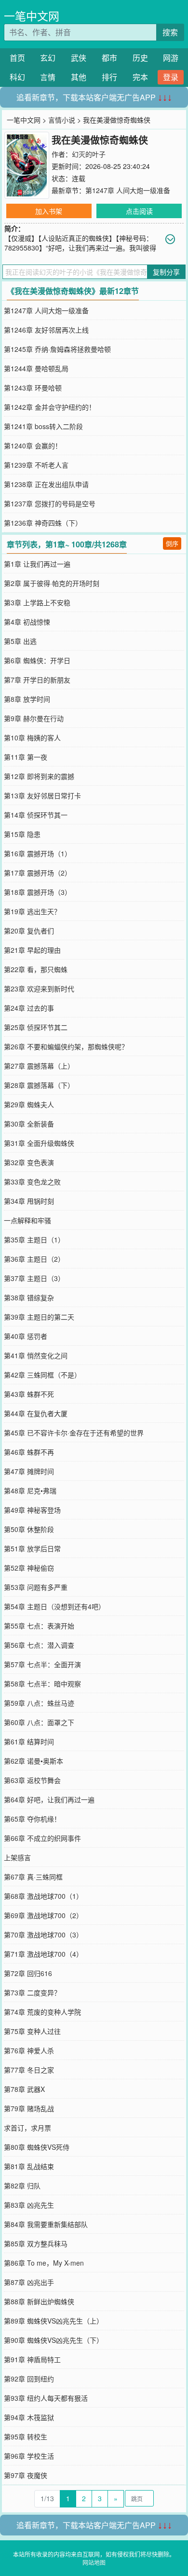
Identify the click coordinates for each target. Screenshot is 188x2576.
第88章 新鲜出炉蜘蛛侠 (39, 2301)
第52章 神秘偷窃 (29, 1568)
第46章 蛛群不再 (29, 1452)
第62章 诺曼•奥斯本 (34, 1761)
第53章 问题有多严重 (36, 1587)
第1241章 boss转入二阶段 (43, 426)
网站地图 (94, 2562)
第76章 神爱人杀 (29, 2050)
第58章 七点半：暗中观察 (42, 1684)
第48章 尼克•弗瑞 (30, 1490)
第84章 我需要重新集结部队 (46, 2224)
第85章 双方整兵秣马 (36, 2243)
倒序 (172, 543)
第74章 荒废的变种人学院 (42, 2012)
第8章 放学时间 (27, 699)
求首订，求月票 (27, 2128)
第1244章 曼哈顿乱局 (36, 368)
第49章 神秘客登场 (32, 1510)
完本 (140, 77)
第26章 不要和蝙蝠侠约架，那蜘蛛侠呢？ (66, 1046)
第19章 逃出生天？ (32, 911)
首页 (17, 58)
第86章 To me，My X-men (44, 2263)
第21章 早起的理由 (32, 950)
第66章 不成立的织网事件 (42, 1838)
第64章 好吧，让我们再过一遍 (49, 1799)
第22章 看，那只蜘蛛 (36, 969)
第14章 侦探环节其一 (36, 815)
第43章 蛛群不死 (29, 1394)
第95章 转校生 (26, 2437)
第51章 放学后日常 (32, 1548)
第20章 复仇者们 (29, 931)
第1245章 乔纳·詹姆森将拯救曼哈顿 (57, 349)
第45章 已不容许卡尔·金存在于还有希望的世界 (74, 1433)
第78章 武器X (24, 2089)
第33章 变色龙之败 (32, 1182)
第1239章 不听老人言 (36, 465)
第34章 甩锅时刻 (29, 1201)
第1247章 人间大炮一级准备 (128, 190)
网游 (171, 58)
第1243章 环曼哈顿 (33, 388)
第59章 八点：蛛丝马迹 (39, 1703)
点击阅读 (139, 211)
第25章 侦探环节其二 (36, 1027)
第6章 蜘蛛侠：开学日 (37, 660)
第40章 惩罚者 (26, 1336)
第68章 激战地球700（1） (43, 1896)
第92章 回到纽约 (29, 2379)
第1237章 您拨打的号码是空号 (50, 503)
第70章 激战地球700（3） (43, 1935)
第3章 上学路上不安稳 (37, 602)
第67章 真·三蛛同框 (33, 1877)
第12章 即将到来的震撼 (39, 776)
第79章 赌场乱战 (29, 2108)
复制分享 (166, 272)
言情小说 (62, 120)
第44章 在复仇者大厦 (36, 1413)
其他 (79, 77)
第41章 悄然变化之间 (36, 1355)
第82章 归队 (22, 2186)
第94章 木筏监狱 (29, 2417)
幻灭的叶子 (89, 154)
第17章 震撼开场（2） (38, 873)
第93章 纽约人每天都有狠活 (46, 2398)
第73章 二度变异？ (32, 1992)
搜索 (170, 32)
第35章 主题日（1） (34, 1239)
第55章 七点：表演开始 (39, 1626)
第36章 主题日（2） (34, 1259)
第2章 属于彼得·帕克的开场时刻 (52, 583)
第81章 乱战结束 (29, 2166)
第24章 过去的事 (29, 1008)
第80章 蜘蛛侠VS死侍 (37, 2147)
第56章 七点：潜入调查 (39, 1645)
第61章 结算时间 (29, 1741)
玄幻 (48, 58)
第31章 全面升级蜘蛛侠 (39, 1143)
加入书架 (49, 211)
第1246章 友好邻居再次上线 (46, 330)
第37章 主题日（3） (34, 1278)
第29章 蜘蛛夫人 (29, 1104)
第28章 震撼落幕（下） (39, 1085)
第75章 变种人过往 (32, 2031)
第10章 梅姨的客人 (32, 738)
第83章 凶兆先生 (29, 2205)
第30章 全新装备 (29, 1124)
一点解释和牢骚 (27, 1220)
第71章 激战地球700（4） (43, 1954)
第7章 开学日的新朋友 (37, 680)
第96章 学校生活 (29, 2456)
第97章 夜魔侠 (26, 2475)
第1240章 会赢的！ (33, 446)
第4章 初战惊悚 (27, 622)
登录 (171, 77)
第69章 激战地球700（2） (43, 1915)
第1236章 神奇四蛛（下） (43, 523)
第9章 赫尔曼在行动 (34, 718)
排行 (109, 77)
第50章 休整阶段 (29, 1529)
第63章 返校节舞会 (32, 1780)
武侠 (79, 58)
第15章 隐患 (22, 834)
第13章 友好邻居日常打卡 (42, 795)
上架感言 (17, 1857)
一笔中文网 (32, 16)
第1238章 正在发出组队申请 (46, 484)
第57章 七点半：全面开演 (42, 1664)
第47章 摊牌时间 (29, 1471)
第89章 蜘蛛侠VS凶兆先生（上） (54, 2321)
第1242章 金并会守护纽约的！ (50, 407)
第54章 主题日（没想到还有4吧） (54, 1606)
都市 (109, 58)
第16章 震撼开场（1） (38, 853)
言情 (48, 77)
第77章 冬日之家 (29, 2070)
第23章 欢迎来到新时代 (39, 989)
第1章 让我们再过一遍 (37, 564)
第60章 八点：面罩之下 (39, 1722)
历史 (140, 58)
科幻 (17, 77)
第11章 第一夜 (26, 757)
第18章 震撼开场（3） (38, 892)
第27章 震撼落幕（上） (39, 1066)
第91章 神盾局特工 (32, 2359)
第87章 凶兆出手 (29, 2282)
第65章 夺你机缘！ (32, 1819)
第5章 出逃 (20, 641)
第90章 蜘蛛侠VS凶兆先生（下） (54, 2340)
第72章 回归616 (28, 1973)
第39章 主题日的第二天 (39, 1317)
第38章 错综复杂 (29, 1297)
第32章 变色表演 (29, 1162)
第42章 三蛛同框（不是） (42, 1375)
